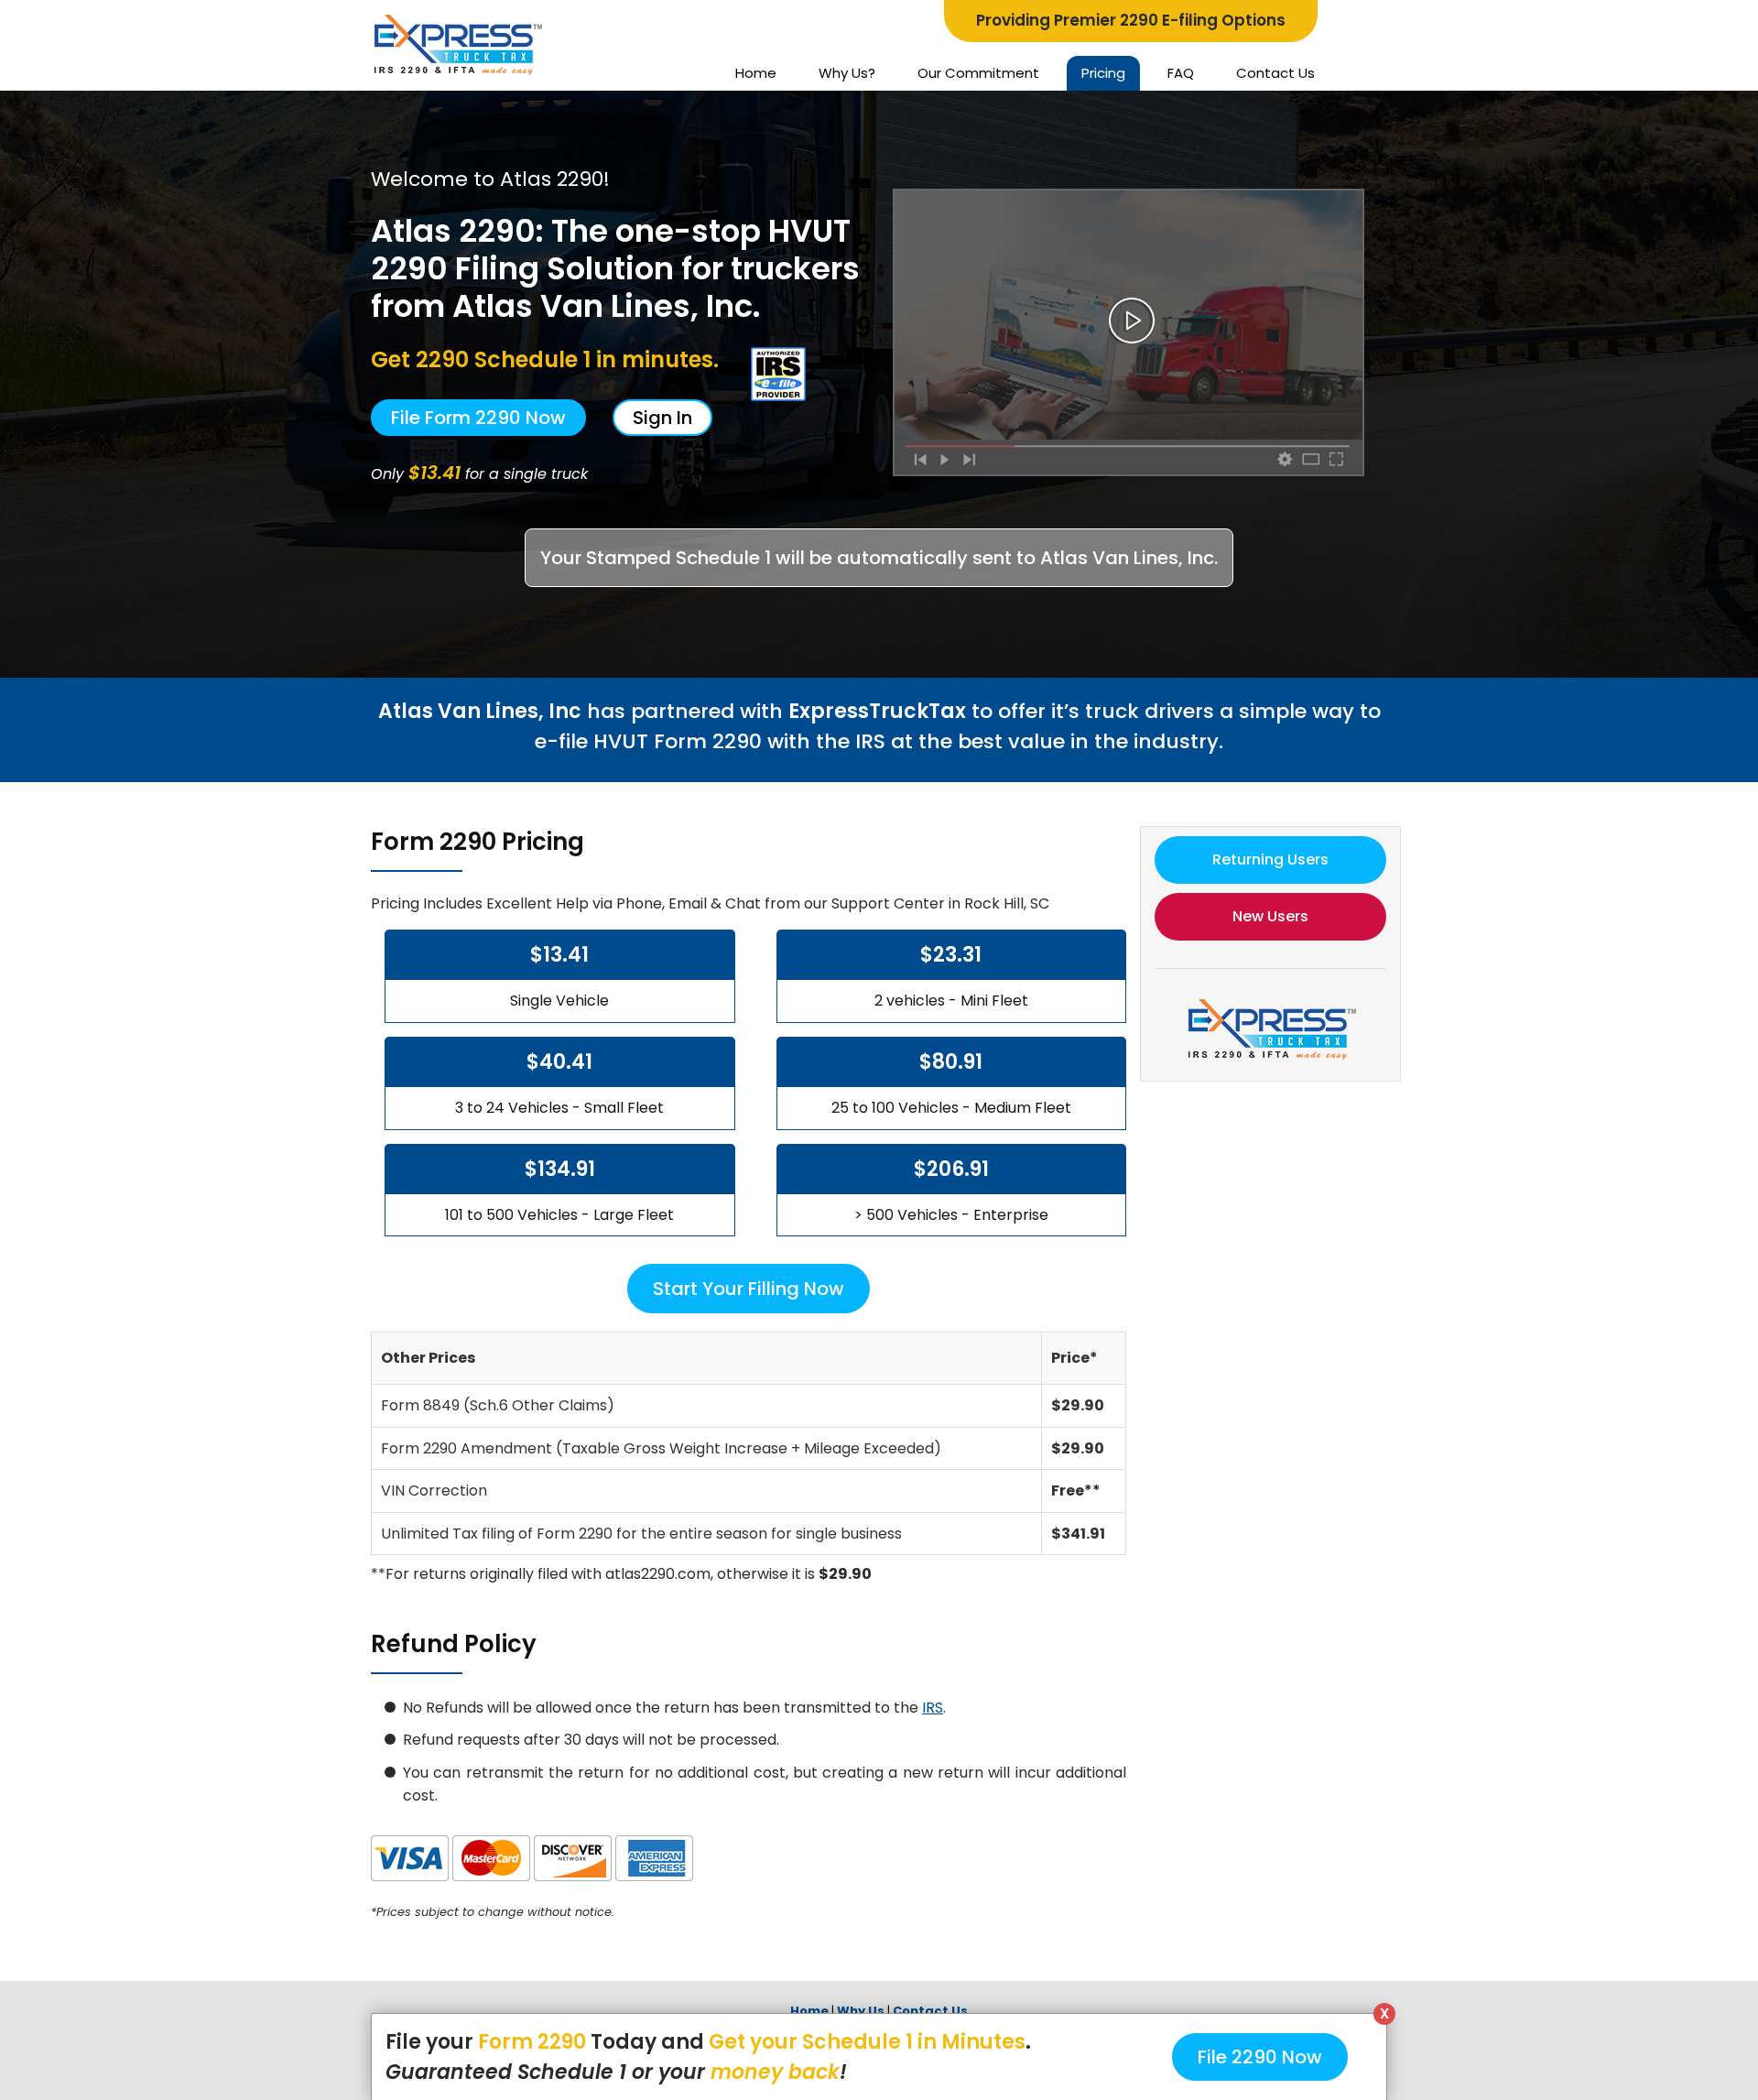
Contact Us (1275, 73)
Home (756, 73)
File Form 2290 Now (478, 418)
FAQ (1181, 73)
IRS (933, 1708)
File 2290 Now (1260, 2057)
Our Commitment (978, 73)
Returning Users (1270, 860)
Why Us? (847, 73)
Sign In (662, 418)
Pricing (1103, 73)
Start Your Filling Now (749, 1289)
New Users (1270, 916)
